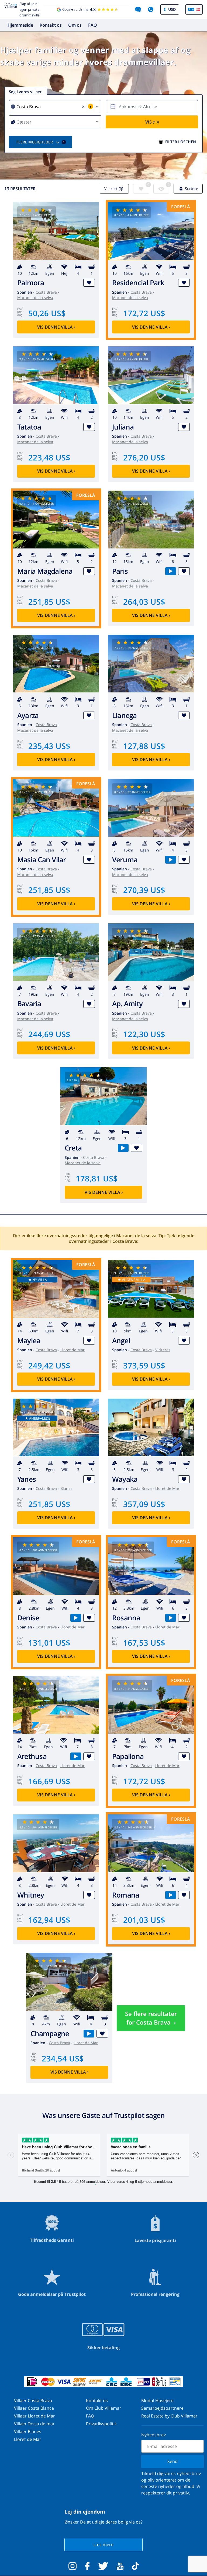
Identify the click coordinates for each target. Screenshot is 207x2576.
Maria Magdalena (45, 571)
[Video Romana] (170, 1895)
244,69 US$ (49, 1034)
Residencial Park (138, 283)
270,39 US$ (144, 890)
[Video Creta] (123, 1148)
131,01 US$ (49, 1643)
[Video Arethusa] (76, 1756)
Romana (126, 1895)
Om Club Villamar (104, 2408)
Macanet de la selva (35, 298)
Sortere (192, 189)
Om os (75, 25)
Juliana (123, 427)
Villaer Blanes (28, 2431)
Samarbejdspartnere (162, 2408)
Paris (120, 571)
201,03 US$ (144, 1920)
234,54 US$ (63, 2058)
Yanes (27, 1479)
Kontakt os (51, 25)
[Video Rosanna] (170, 1618)
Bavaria (29, 1004)
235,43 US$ (49, 746)
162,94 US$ (49, 1920)
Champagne (50, 2034)
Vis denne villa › (56, 327)
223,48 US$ (49, 457)
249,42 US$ (49, 1365)
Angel (121, 1341)
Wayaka (125, 1479)
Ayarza (28, 715)
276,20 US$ (144, 457)
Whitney (31, 1895)
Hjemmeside (20, 25)
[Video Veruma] (170, 860)
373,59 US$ (144, 1365)
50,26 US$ (47, 313)
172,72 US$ (144, 313)
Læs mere (103, 2545)
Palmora (31, 283)
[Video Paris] (170, 571)
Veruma (125, 860)
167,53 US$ (144, 1643)
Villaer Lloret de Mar (34, 2416)
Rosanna (126, 1618)
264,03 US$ (144, 602)
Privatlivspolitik (101, 2424)
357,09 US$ (144, 1504)
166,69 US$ (49, 1781)
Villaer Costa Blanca (34, 2408)
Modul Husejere (157, 2401)
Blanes (66, 1488)
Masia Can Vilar (42, 860)
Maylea (29, 1341)
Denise (28, 1618)
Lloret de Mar (73, 1350)
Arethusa (32, 1756)
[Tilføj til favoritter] (89, 283)
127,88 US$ (144, 746)
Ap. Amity (127, 1004)
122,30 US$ (144, 1034)
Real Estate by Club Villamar (169, 2416)
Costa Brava (46, 292)
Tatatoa (29, 427)
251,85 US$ (49, 602)
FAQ (93, 25)
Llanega (125, 715)
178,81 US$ (97, 1178)
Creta (73, 1148)
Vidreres (163, 1350)
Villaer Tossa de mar (34, 2424)
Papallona (128, 1756)
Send (172, 2461)
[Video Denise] (76, 1618)
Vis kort (111, 189)
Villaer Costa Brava (33, 2401)
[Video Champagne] (89, 2034)
